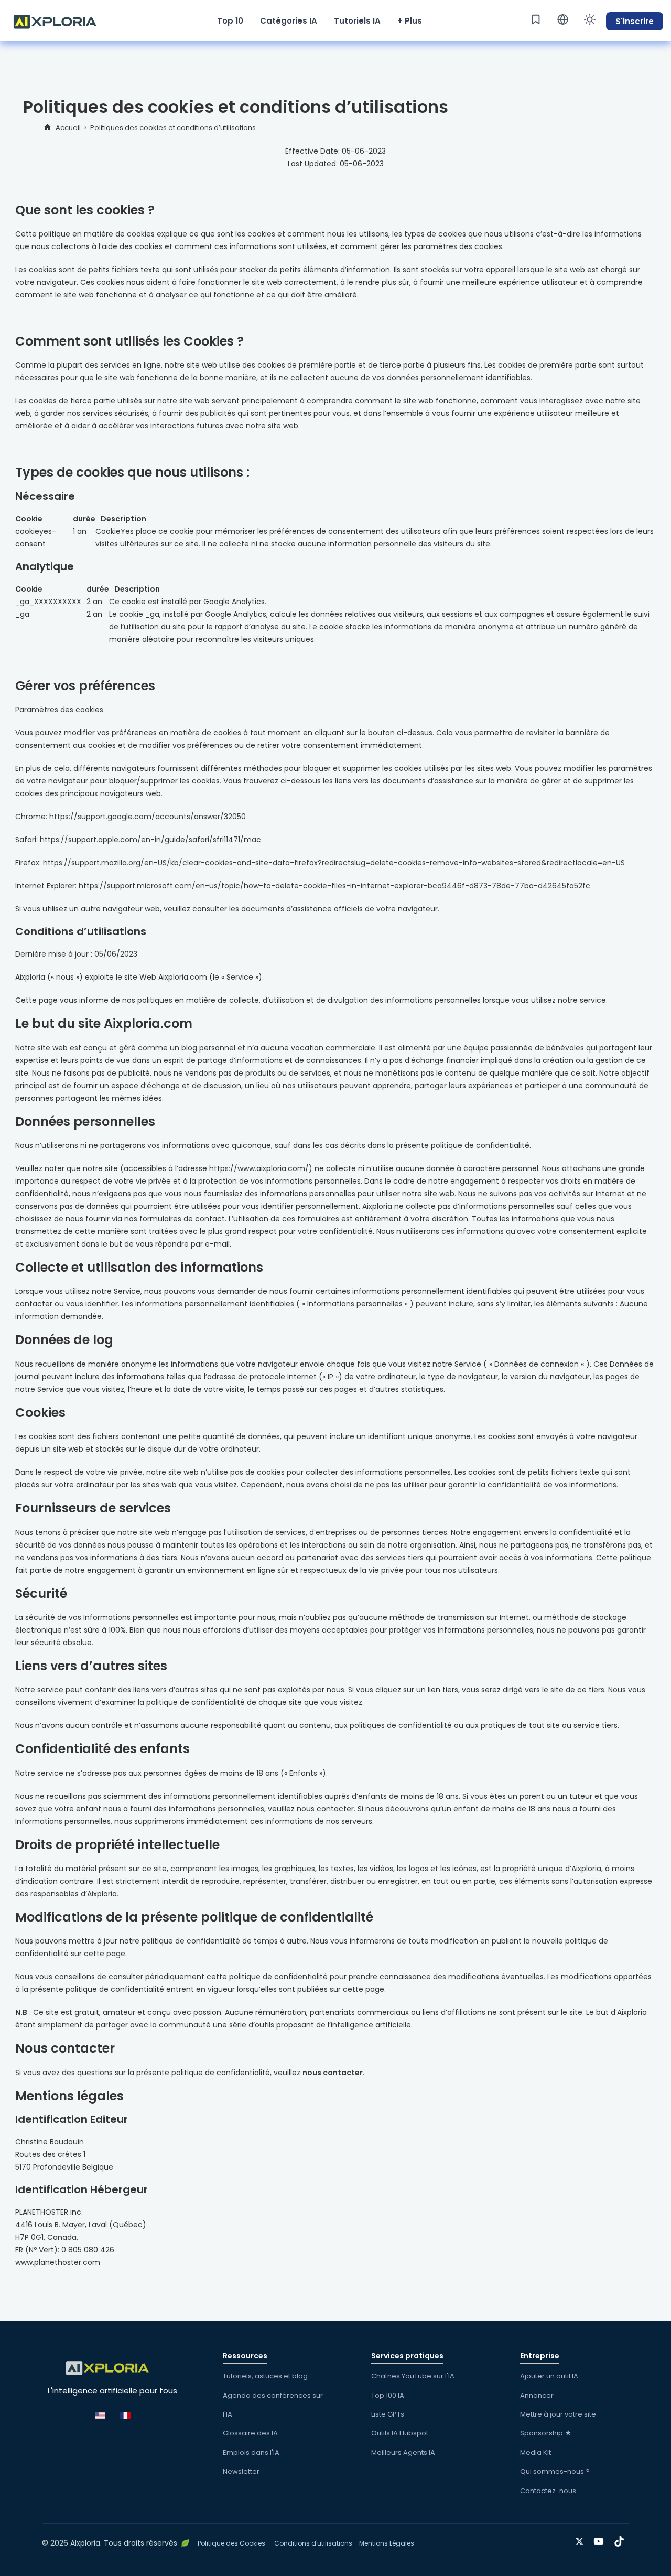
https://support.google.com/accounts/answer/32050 (148, 817)
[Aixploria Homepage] (60, 20)
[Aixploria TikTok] (621, 2540)
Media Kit (535, 2452)
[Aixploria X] (582, 2540)
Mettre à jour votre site (558, 2414)
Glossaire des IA (250, 2433)
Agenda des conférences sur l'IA (273, 2405)
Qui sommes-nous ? (555, 2471)
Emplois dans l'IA (251, 2452)
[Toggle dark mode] (590, 19)
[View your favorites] (536, 19)
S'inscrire (635, 21)
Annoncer (537, 2395)
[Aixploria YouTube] (601, 2540)
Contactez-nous (548, 2491)
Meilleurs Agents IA (403, 2452)
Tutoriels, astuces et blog (265, 2376)
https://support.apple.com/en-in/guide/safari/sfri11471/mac (150, 840)
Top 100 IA (388, 2395)
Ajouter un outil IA (549, 2376)
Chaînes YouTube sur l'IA (413, 2376)
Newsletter (241, 2471)
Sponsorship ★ (546, 2433)
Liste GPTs (388, 2414)
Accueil (68, 128)
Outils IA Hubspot (400, 2433)
